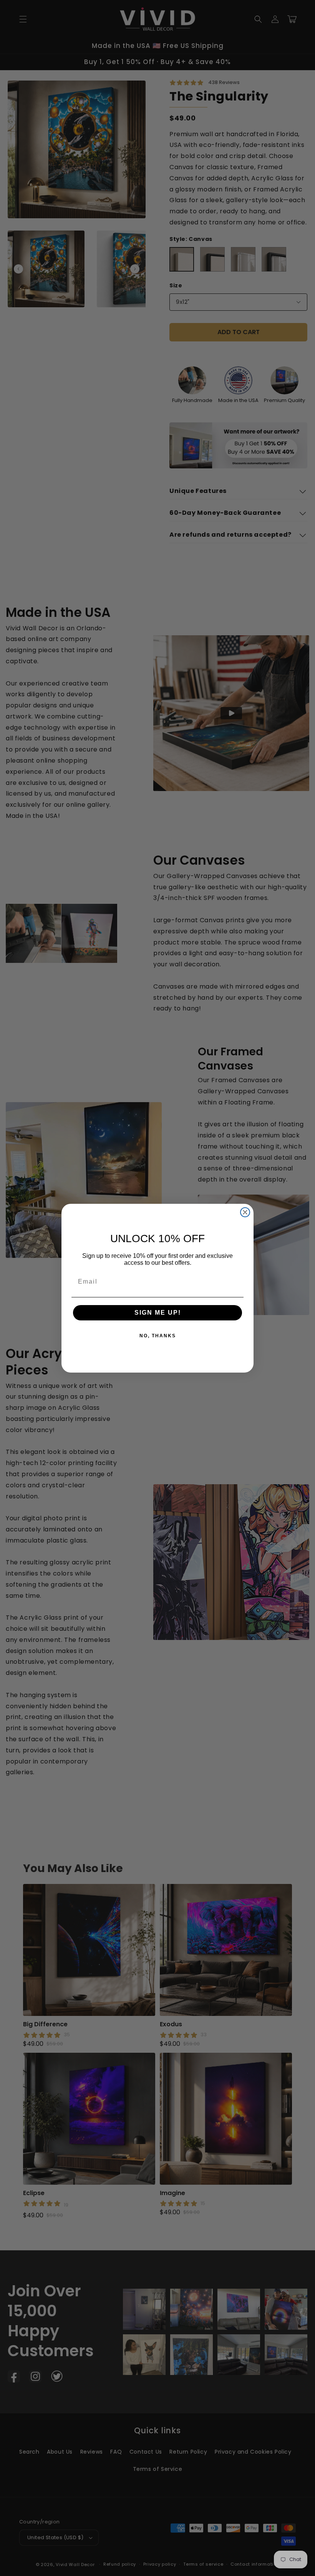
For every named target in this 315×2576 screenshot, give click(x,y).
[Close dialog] (245, 1212)
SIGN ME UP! (158, 1313)
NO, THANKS (158, 1336)
